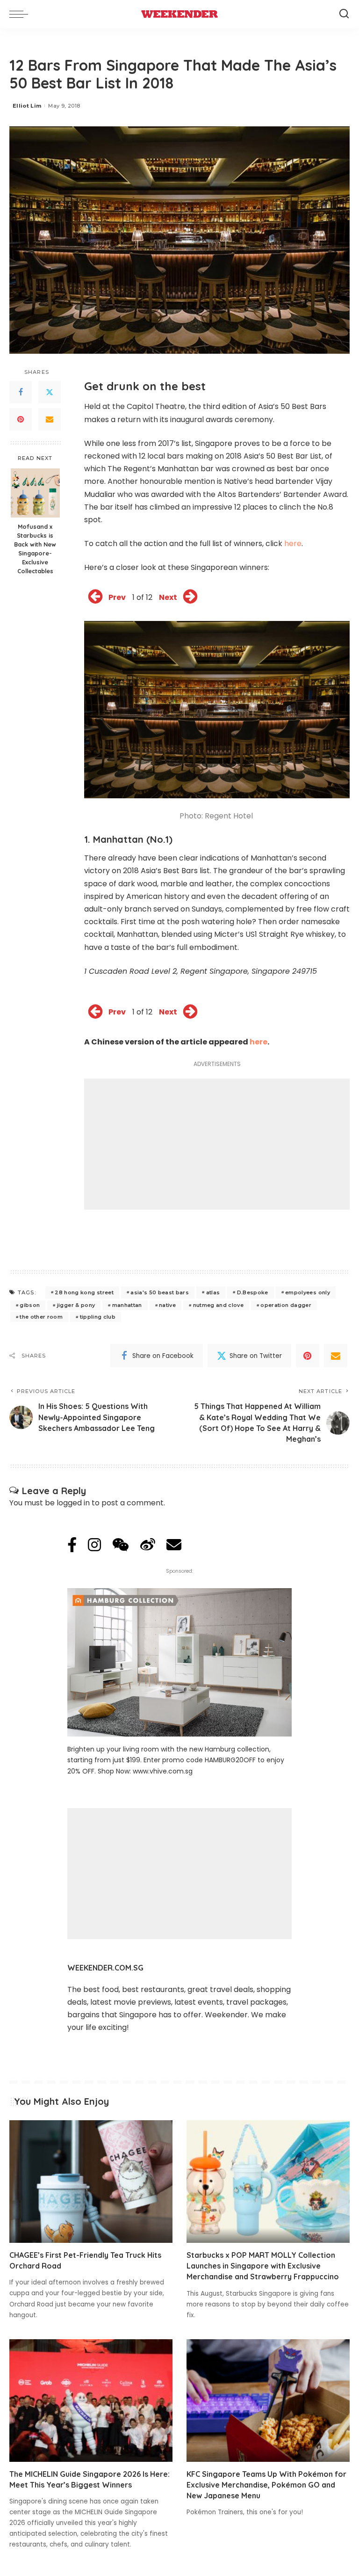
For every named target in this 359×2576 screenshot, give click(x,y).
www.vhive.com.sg (163, 1771)
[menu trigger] (21, 14)
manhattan (127, 1305)
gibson (30, 1305)
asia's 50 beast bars (160, 1292)
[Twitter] (50, 392)
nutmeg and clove (219, 1305)
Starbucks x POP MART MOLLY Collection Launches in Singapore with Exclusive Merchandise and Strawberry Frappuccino (263, 2266)
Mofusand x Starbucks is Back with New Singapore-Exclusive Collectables (35, 548)
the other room (41, 1317)
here (293, 544)
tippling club (98, 1317)
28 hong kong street (84, 1292)
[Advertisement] (217, 1144)
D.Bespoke (253, 1292)
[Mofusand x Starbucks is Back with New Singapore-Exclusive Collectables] (35, 493)
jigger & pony (76, 1305)
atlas (213, 1292)
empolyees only (308, 1292)
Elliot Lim (27, 106)
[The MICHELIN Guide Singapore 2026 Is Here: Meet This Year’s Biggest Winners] (91, 2401)
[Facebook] (21, 392)
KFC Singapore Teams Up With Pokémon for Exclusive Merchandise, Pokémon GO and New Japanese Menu (266, 2485)
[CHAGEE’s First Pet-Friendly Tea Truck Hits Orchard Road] (91, 2182)
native (167, 1305)
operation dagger (286, 1305)
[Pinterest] (21, 419)
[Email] (50, 419)
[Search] (344, 14)
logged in (73, 1503)
